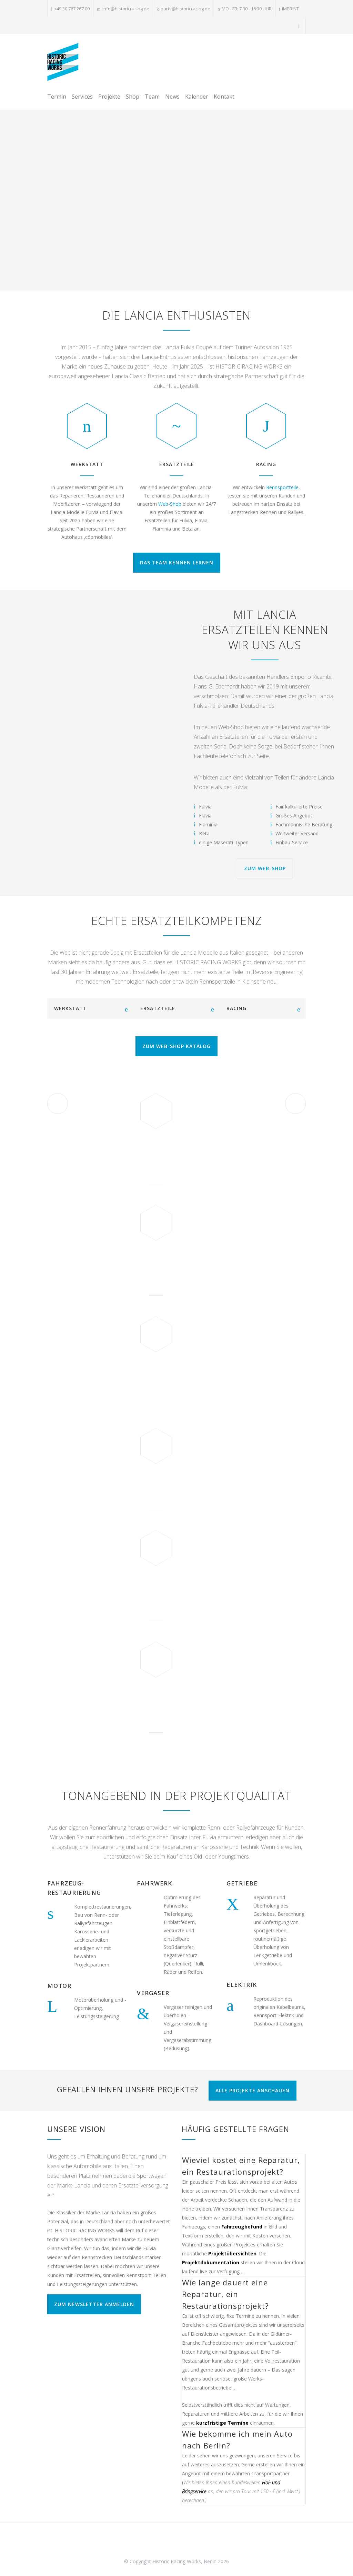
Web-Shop (170, 504)
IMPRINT (290, 9)
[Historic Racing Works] (63, 62)
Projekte (109, 97)
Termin (57, 97)
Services (82, 97)
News (172, 97)
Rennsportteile (282, 487)
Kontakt (224, 97)
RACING (266, 464)
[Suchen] (299, 26)
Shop (133, 97)
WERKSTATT (87, 464)
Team (152, 97)
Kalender (197, 97)
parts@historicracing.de (185, 9)
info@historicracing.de (126, 9)
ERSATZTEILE (177, 464)
